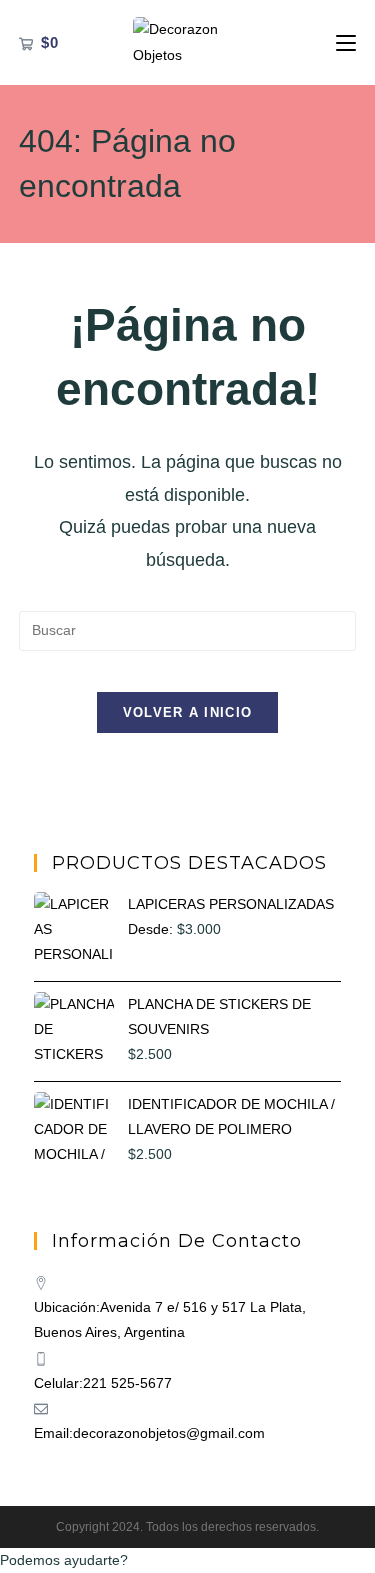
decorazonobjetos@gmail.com (169, 1433)
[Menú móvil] (346, 42)
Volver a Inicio (188, 712)
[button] (187, 1560)
